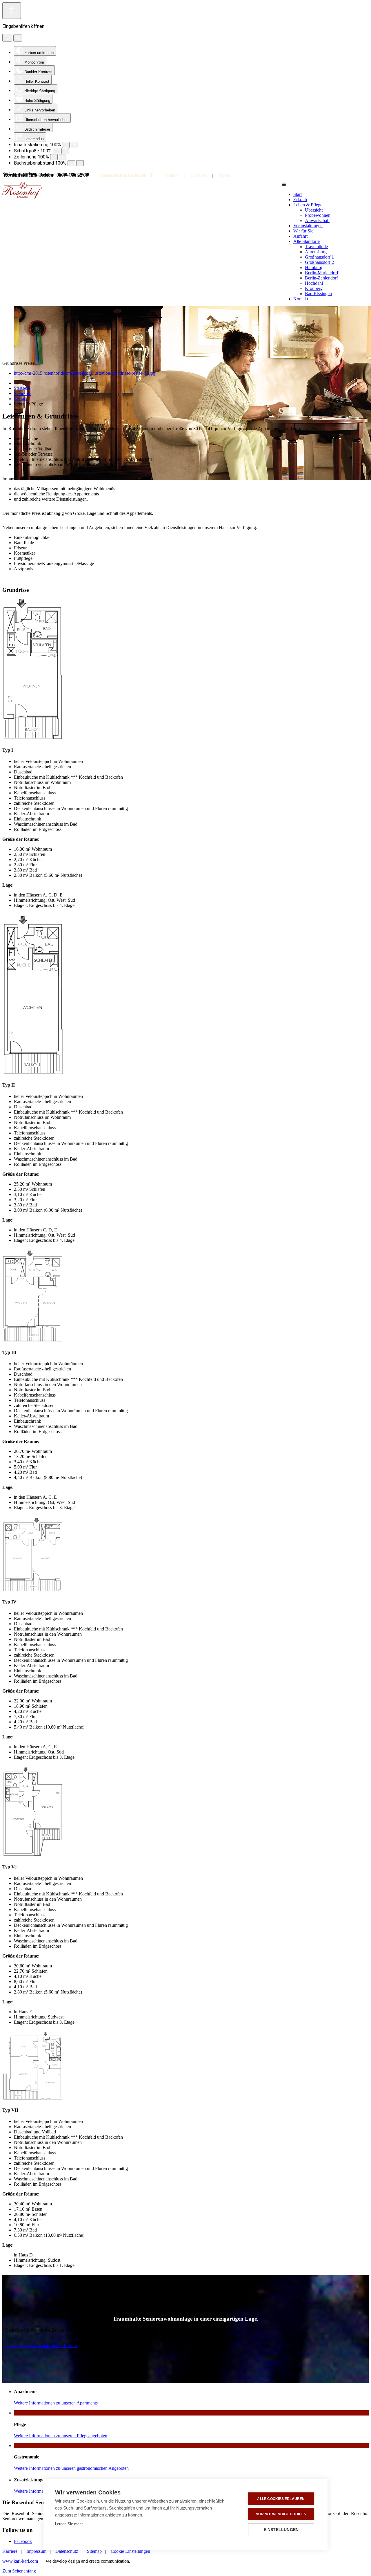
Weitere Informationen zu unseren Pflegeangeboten (61, 2436)
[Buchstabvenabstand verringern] (71, 163)
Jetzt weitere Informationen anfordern (43, 2345)
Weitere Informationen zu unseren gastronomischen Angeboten (71, 2468)
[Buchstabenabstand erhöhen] (80, 163)
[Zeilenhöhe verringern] (54, 157)
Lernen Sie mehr (69, 2524)
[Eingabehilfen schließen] (18, 38)
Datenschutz (67, 2551)
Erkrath (21, 399)
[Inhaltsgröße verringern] (66, 145)
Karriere (199, 175)
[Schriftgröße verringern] (57, 151)
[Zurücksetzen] (7, 38)
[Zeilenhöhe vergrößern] (63, 157)
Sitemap (94, 2551)
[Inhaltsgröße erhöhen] (74, 145)
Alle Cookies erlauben (281, 2499)
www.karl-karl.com (20, 2561)
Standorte (23, 393)
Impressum (36, 2551)
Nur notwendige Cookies (281, 2514)
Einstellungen (281, 2530)
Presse (224, 175)
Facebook (23, 2541)
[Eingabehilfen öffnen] (12, 11)
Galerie (172, 175)
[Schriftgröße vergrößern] (65, 151)
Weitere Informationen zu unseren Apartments (56, 2403)
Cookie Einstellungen (130, 2551)
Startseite (22, 388)
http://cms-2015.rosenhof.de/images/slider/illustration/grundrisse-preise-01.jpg (85, 373)
